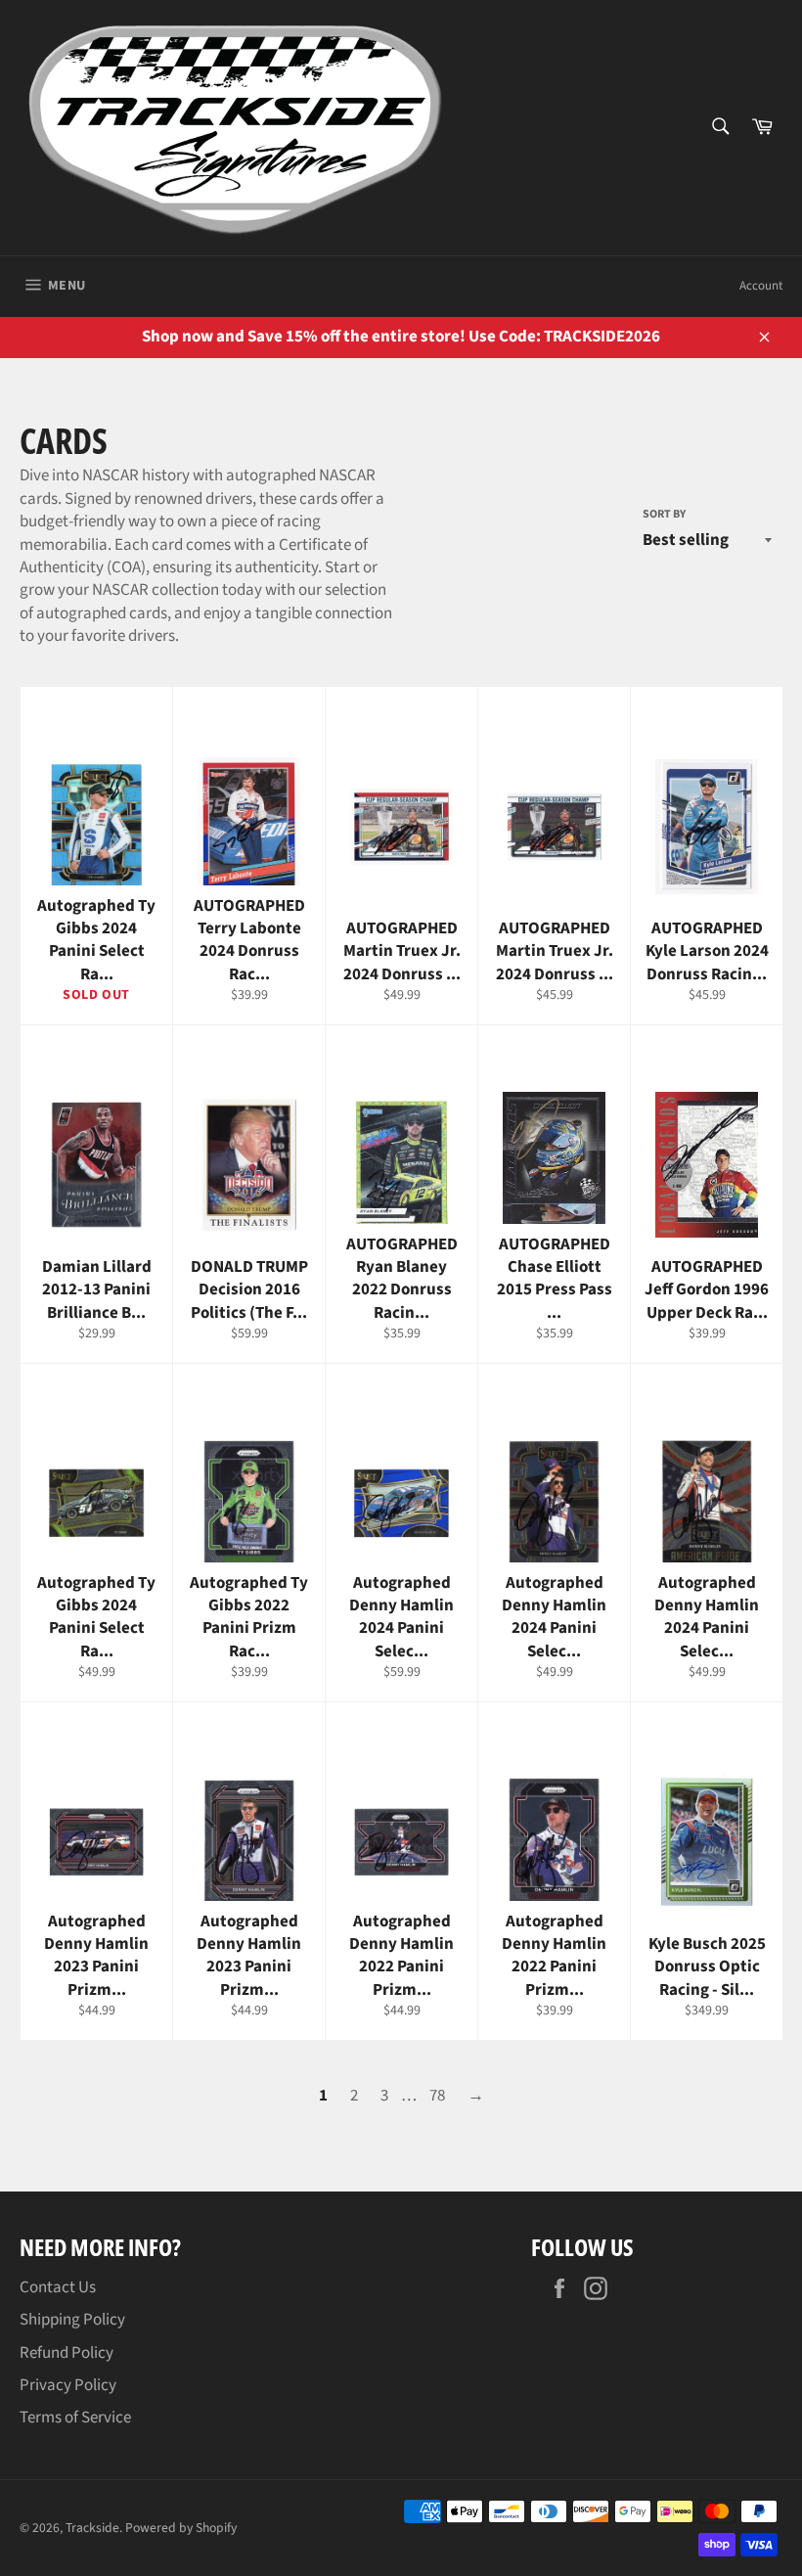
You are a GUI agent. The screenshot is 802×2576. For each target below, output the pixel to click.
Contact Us (58, 2287)
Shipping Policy (72, 2320)
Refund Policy (67, 2353)
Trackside (92, 2528)
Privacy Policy (68, 2385)
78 (437, 2096)
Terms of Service (75, 2418)
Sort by (664, 515)
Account (761, 286)
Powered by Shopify (181, 2528)
